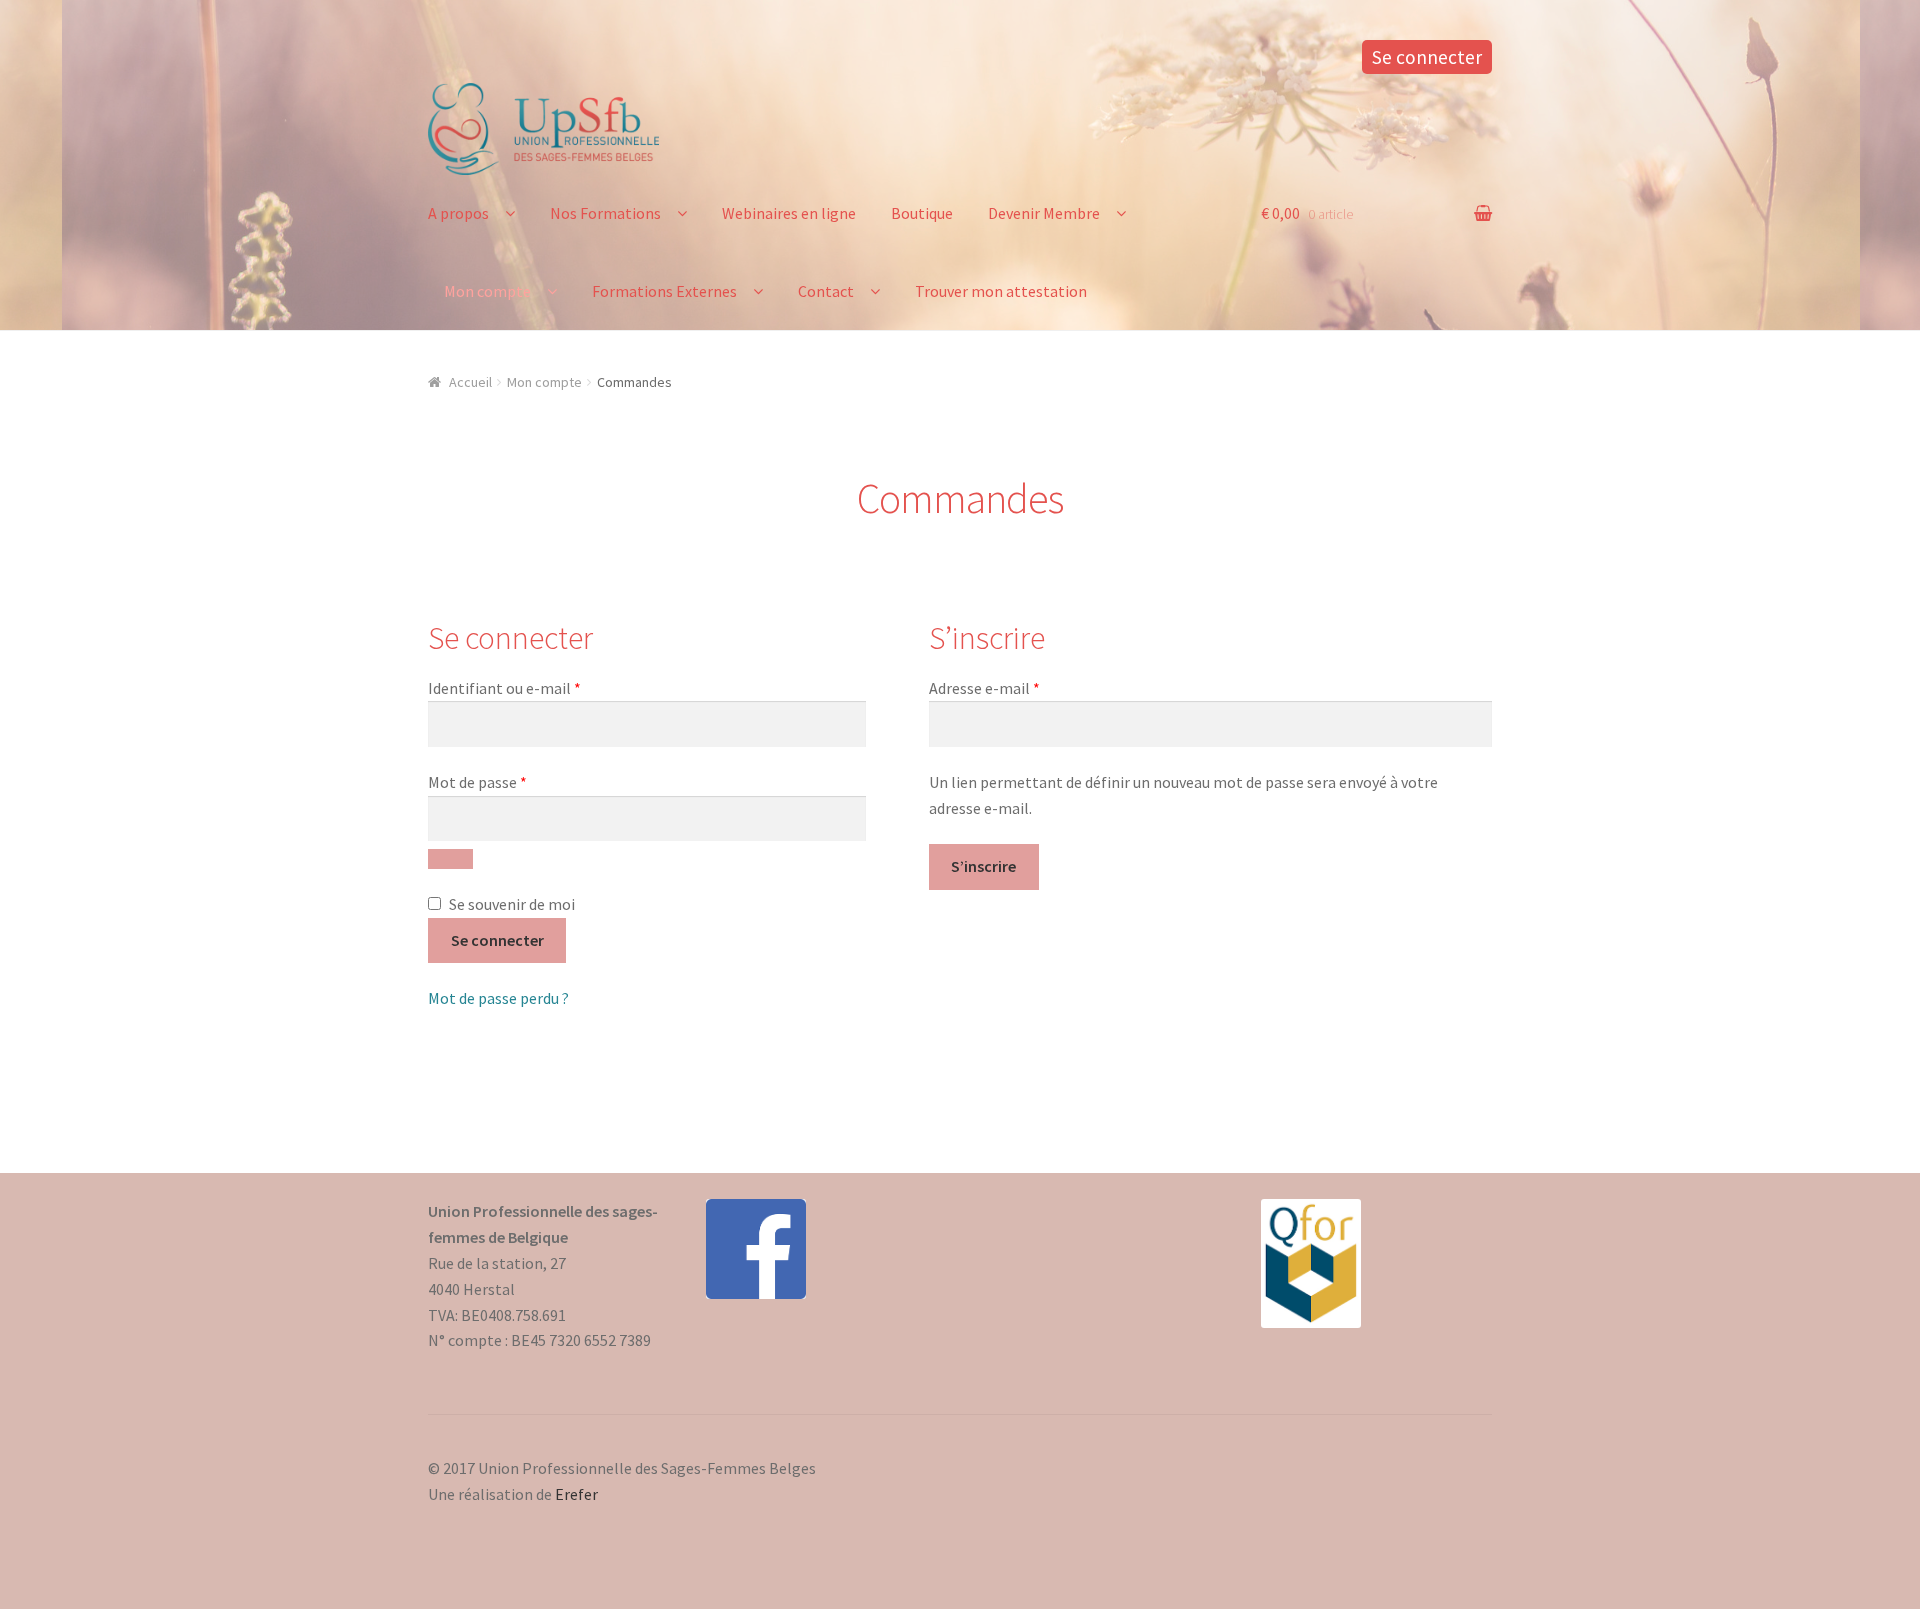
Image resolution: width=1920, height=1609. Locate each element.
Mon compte (487, 291)
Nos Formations (605, 213)
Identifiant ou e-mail (544, 687)
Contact (826, 291)
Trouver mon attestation (1001, 291)
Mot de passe (517, 781)
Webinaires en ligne (789, 213)
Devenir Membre (1044, 213)
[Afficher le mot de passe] (450, 859)
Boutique (922, 213)
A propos (458, 213)
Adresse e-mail (1024, 687)
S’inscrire (983, 866)
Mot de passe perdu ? (498, 998)
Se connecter (1427, 57)
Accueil (470, 382)
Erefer (576, 1494)
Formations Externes (664, 291)
